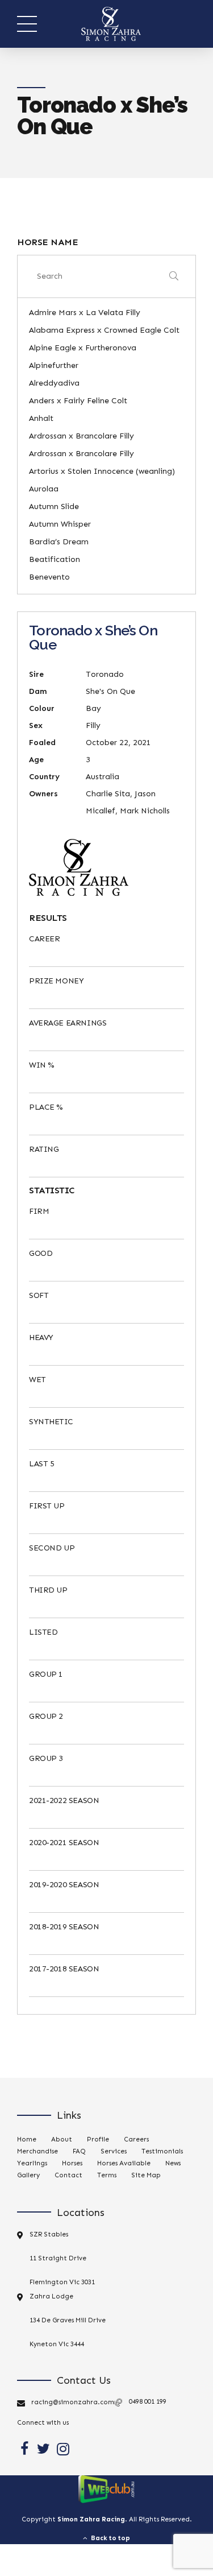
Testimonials (162, 2151)
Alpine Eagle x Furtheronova (83, 348)
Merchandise (37, 2151)
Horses (72, 2163)
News (173, 2163)
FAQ (79, 2151)
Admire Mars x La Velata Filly (85, 313)
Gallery (28, 2175)
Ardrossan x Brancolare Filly (82, 436)
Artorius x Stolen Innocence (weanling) (102, 471)
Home (27, 2139)
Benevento (49, 577)
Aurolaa (44, 489)
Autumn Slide (54, 506)
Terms (107, 2175)
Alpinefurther (54, 365)
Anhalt (41, 418)
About (62, 2139)
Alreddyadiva (54, 383)
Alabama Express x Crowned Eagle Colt (104, 330)
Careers (136, 2139)
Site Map (146, 2175)
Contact (68, 2175)
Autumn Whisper (60, 524)
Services (114, 2151)
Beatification (55, 559)
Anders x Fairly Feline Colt (78, 401)
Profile (98, 2139)
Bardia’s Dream (59, 542)
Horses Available (124, 2163)
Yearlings (32, 2163)
